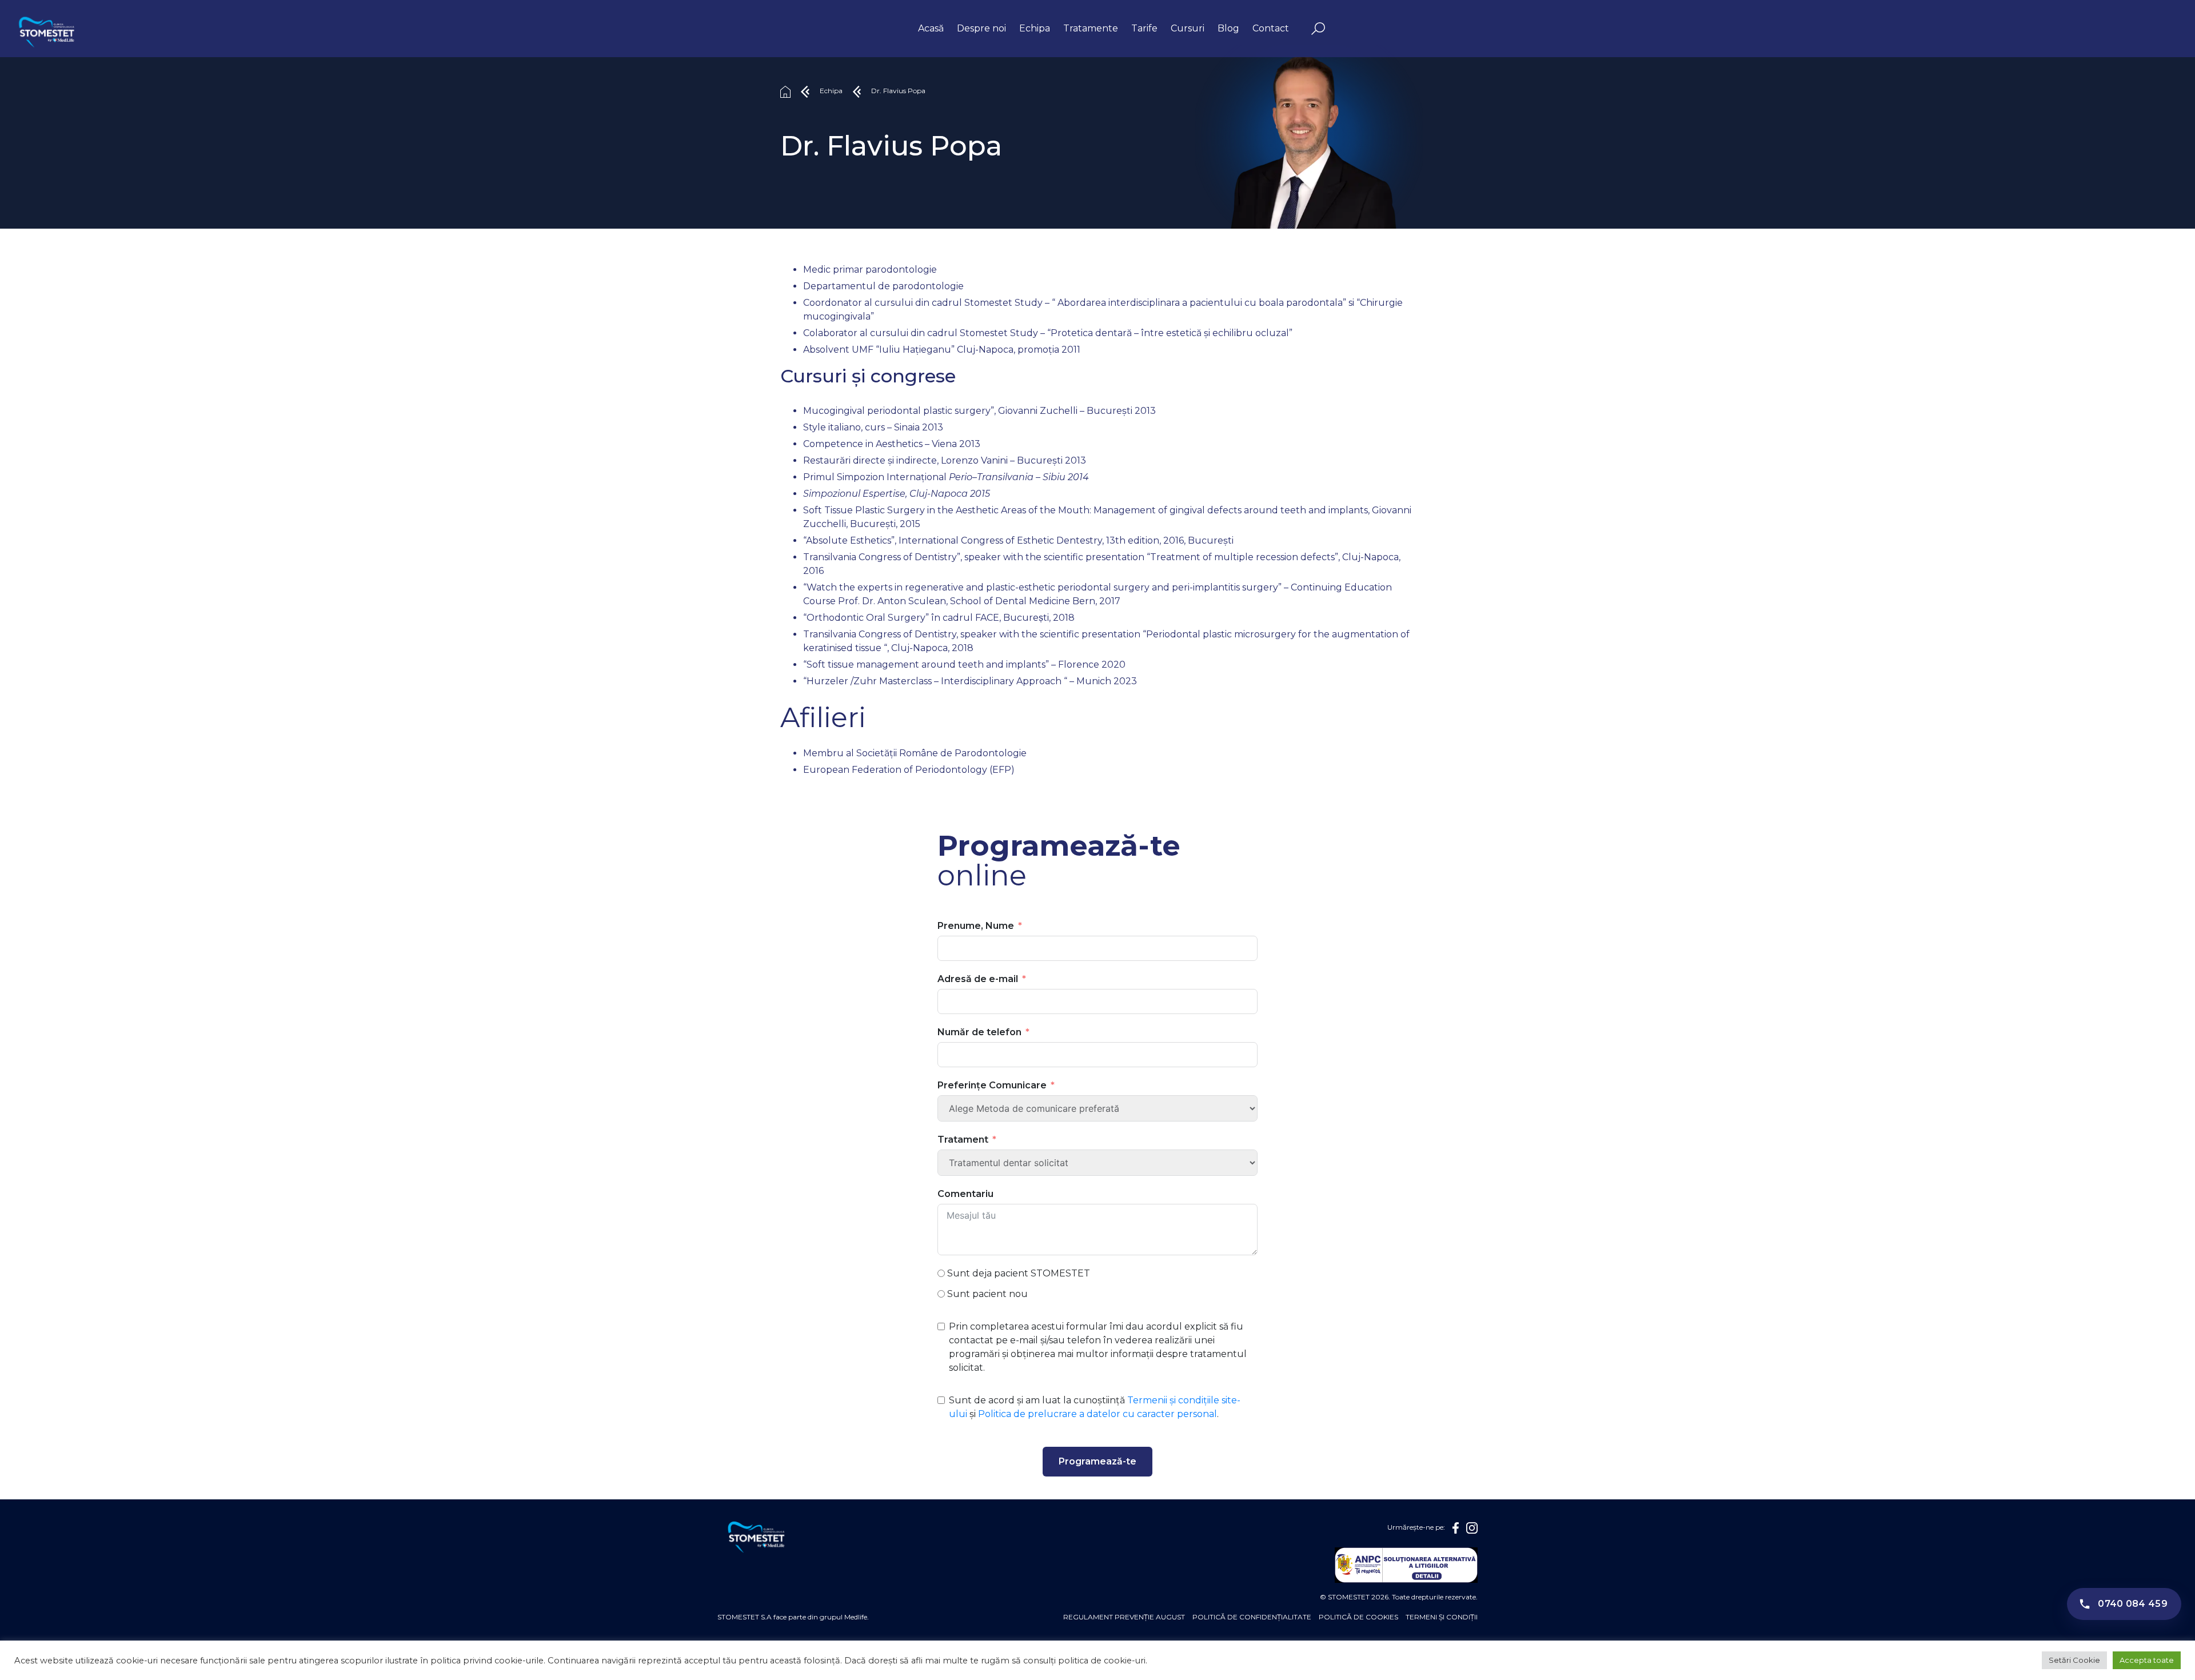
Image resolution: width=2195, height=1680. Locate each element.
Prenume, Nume (976, 926)
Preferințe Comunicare (992, 1085)
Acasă (931, 28)
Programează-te (1097, 1461)
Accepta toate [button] (2147, 1660)
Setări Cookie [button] (2074, 1660)
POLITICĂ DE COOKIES (1358, 1617)
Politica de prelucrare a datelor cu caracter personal (1097, 1414)
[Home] (785, 91)
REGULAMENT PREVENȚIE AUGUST (1124, 1617)
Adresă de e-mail (978, 979)
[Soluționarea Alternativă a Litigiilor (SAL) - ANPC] (1406, 1565)
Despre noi (981, 28)
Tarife (1144, 28)
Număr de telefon (979, 1032)
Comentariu (965, 1194)
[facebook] (1456, 1528)
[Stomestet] (46, 34)
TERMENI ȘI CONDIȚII (1442, 1617)
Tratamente (1091, 28)
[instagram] (1472, 1528)
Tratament (963, 1140)
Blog (1228, 28)
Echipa (1035, 28)
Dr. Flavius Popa (898, 91)
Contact (1271, 28)
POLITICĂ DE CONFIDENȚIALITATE (1252, 1617)
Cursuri (1188, 28)
